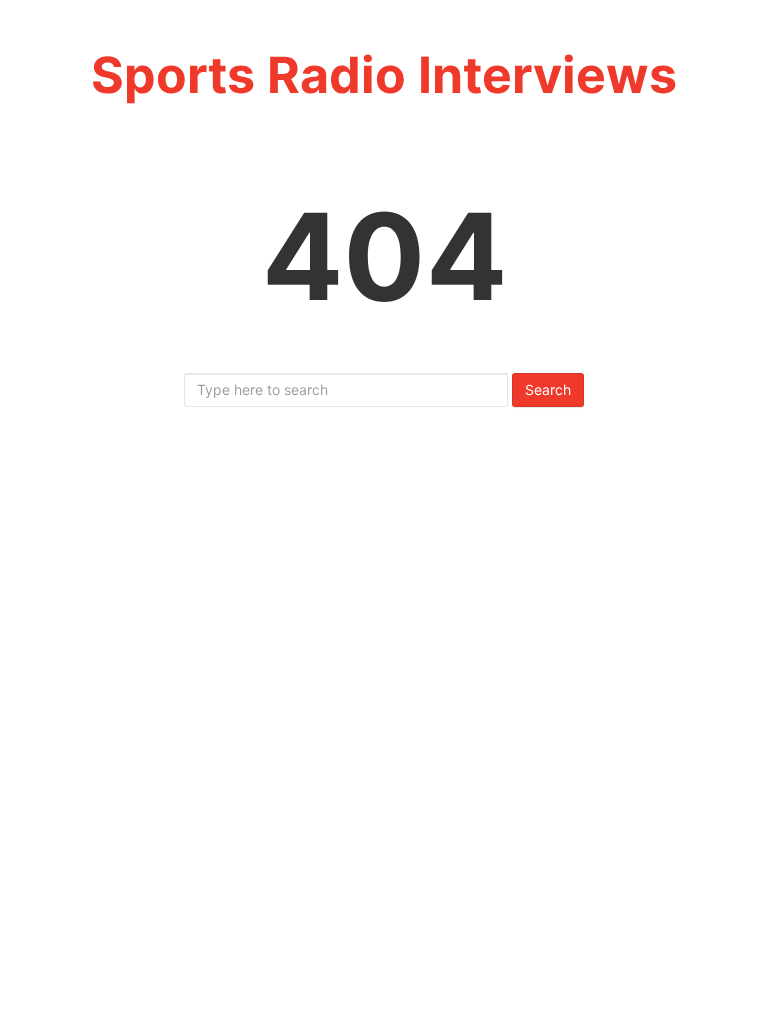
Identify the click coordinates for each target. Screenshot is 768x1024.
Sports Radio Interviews (384, 75)
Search (548, 389)
